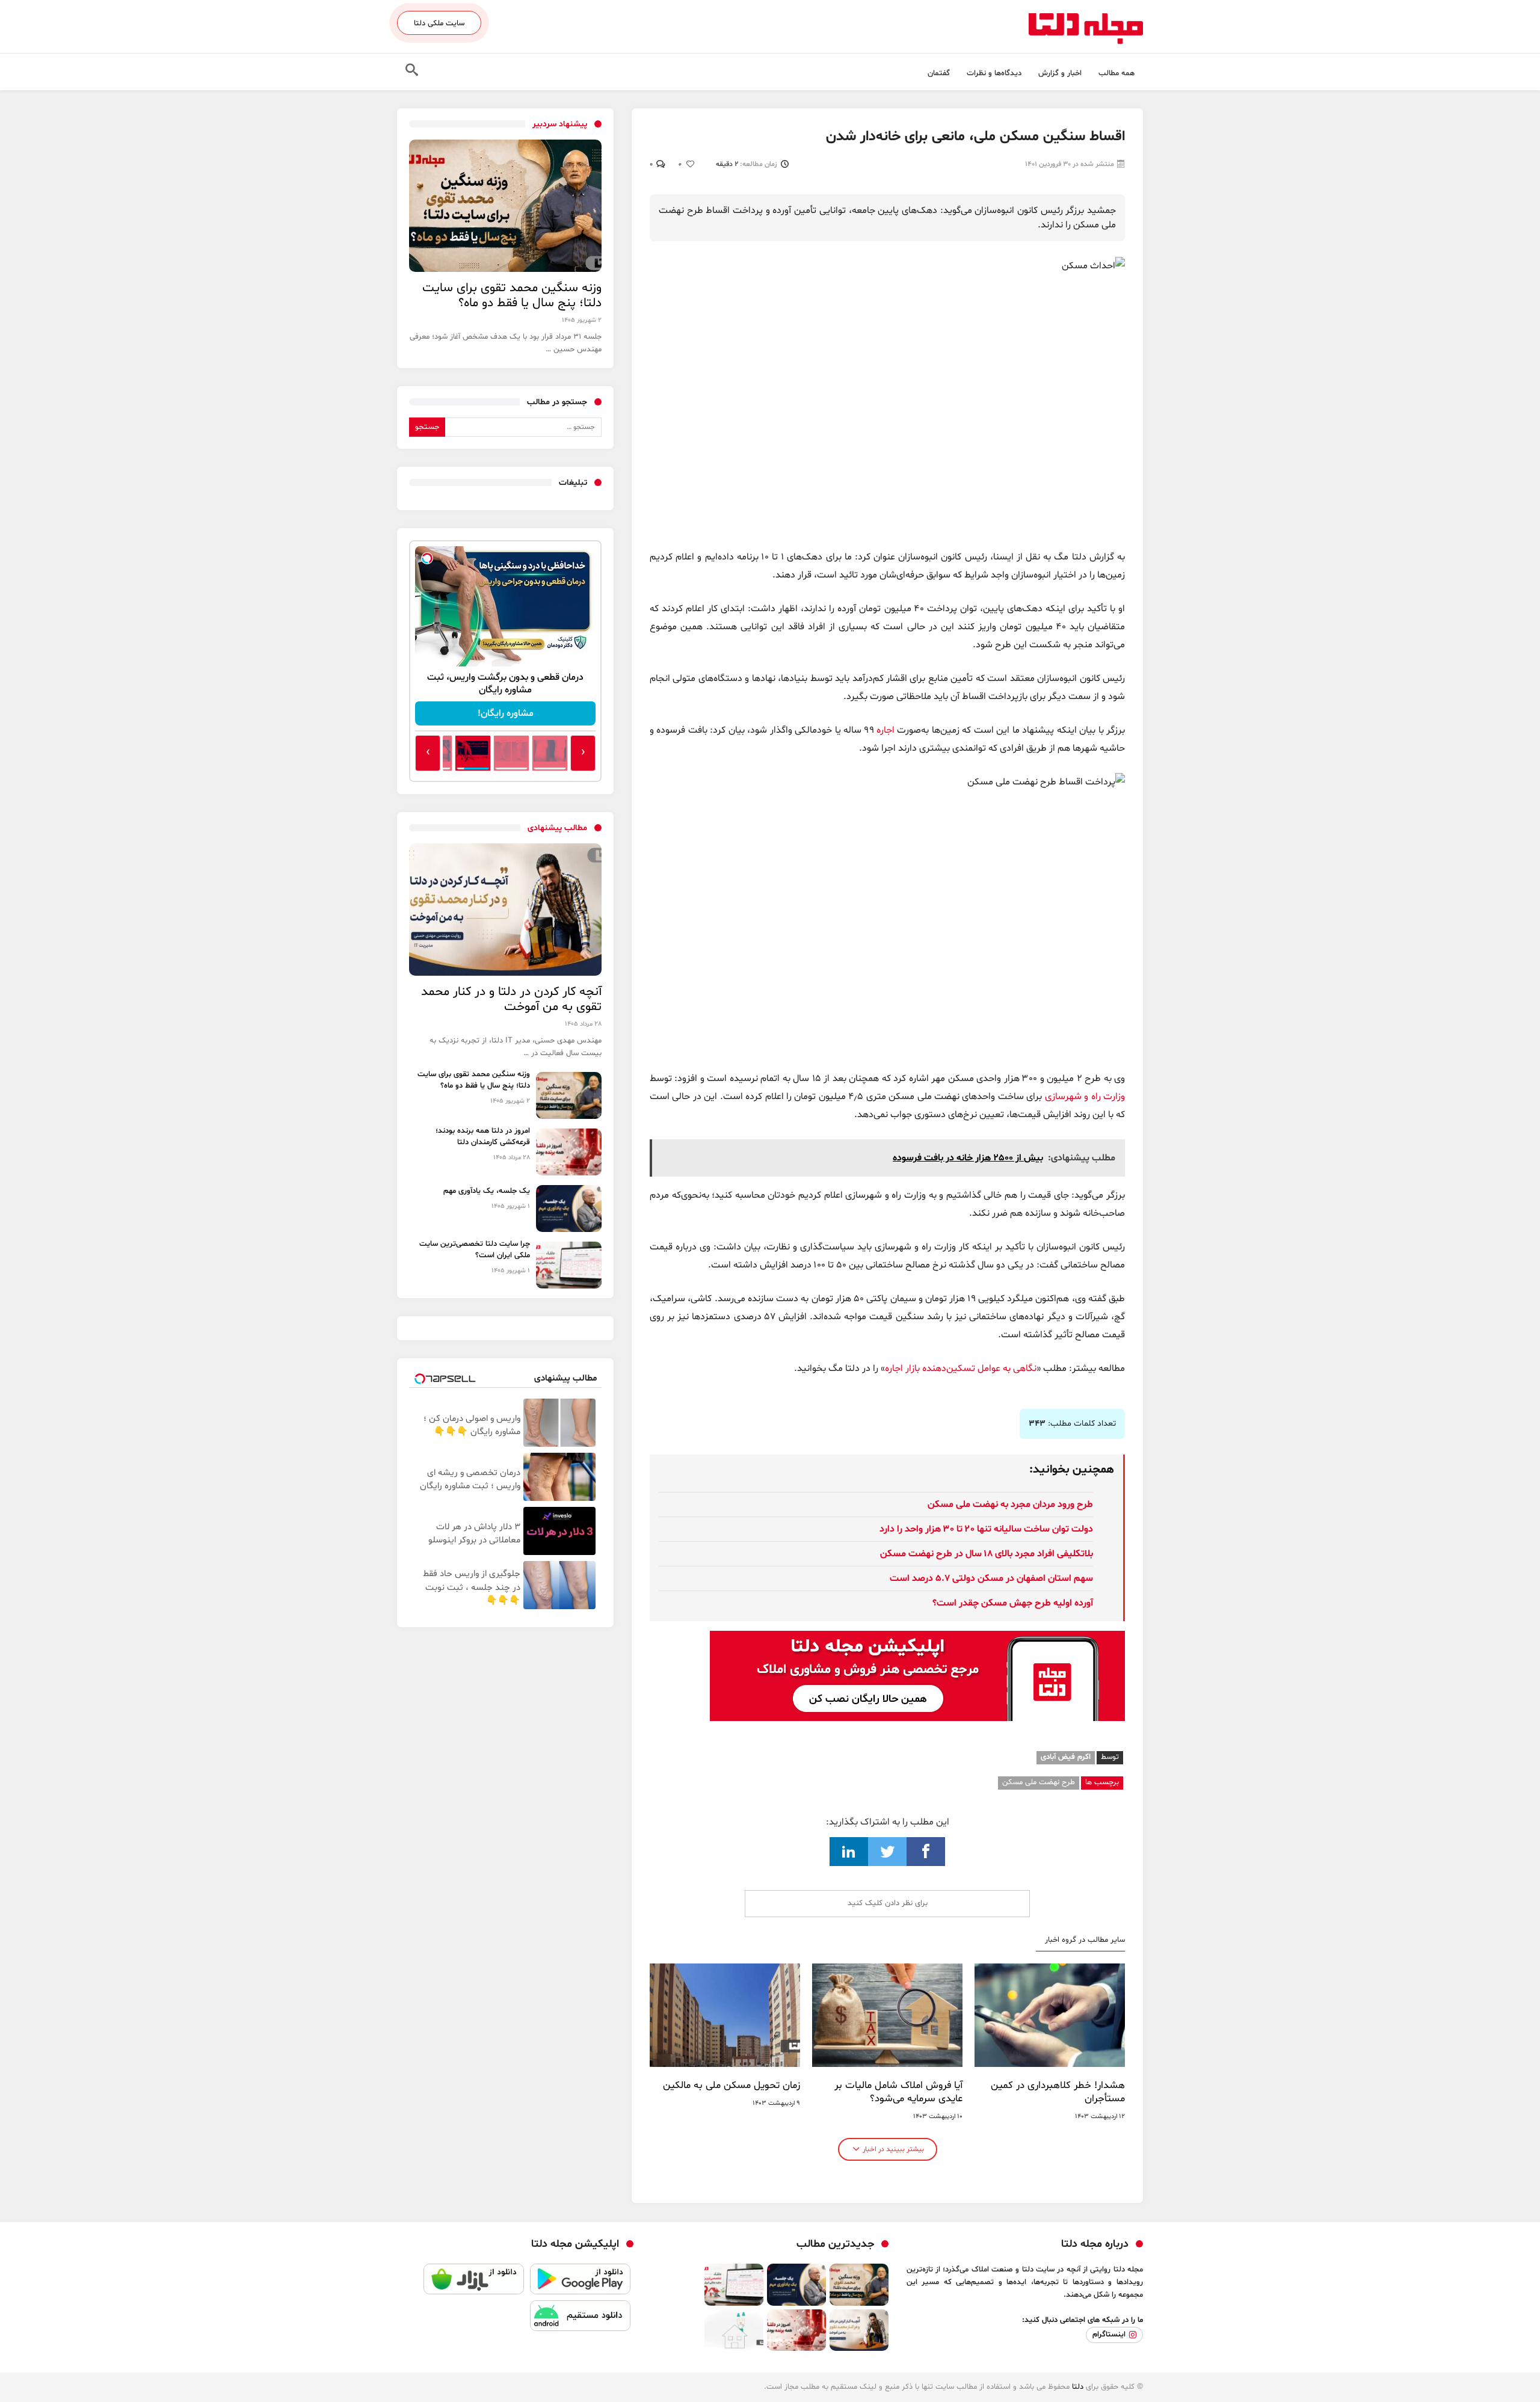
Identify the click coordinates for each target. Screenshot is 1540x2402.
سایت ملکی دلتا (439, 23)
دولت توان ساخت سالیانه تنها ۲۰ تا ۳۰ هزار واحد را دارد (986, 1529)
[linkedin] (849, 1852)
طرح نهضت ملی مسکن (1039, 1782)
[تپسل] (427, 558)
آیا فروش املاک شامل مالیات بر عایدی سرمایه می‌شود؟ (898, 2092)
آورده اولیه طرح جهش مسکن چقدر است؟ (1013, 1603)
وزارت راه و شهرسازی (1085, 1097)
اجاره (885, 730)
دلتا (1078, 2387)
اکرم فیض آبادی (1066, 1757)
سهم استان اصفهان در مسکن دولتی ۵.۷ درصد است (991, 1578)
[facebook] (926, 1852)
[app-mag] (917, 1640)
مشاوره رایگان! (506, 713)
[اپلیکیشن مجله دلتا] (580, 2282)
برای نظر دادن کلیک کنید (888, 1903)
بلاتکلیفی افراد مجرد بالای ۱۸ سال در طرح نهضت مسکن (987, 1554)
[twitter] (887, 1852)
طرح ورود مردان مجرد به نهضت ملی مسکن (1010, 1504)
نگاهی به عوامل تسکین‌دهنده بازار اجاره (961, 1369)
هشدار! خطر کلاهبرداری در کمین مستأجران (1058, 2092)
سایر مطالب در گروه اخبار (1085, 1940)
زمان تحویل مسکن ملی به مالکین (731, 2086)
